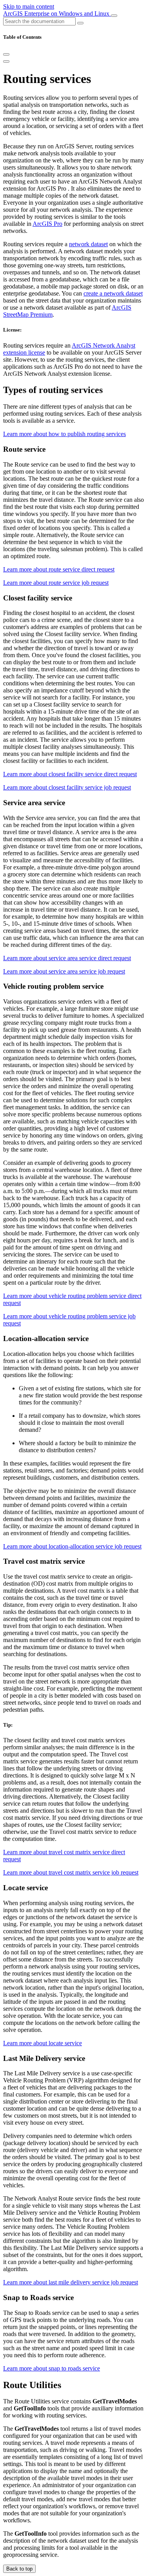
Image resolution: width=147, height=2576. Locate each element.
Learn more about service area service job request (64, 971)
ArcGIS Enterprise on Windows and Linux (57, 14)
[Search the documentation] (80, 23)
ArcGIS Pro (47, 224)
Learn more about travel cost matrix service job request (71, 1872)
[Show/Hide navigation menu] (114, 16)
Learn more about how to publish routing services (64, 434)
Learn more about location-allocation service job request (72, 1546)
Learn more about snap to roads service (52, 2368)
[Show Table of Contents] (6, 61)
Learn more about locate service (43, 2043)
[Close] (6, 54)
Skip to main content (29, 6)
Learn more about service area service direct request (67, 958)
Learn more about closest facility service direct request (70, 774)
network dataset (88, 244)
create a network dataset (113, 293)
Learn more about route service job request (56, 583)
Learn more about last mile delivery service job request (71, 2282)
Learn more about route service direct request (59, 569)
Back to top (19, 2569)
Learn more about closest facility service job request (67, 787)
